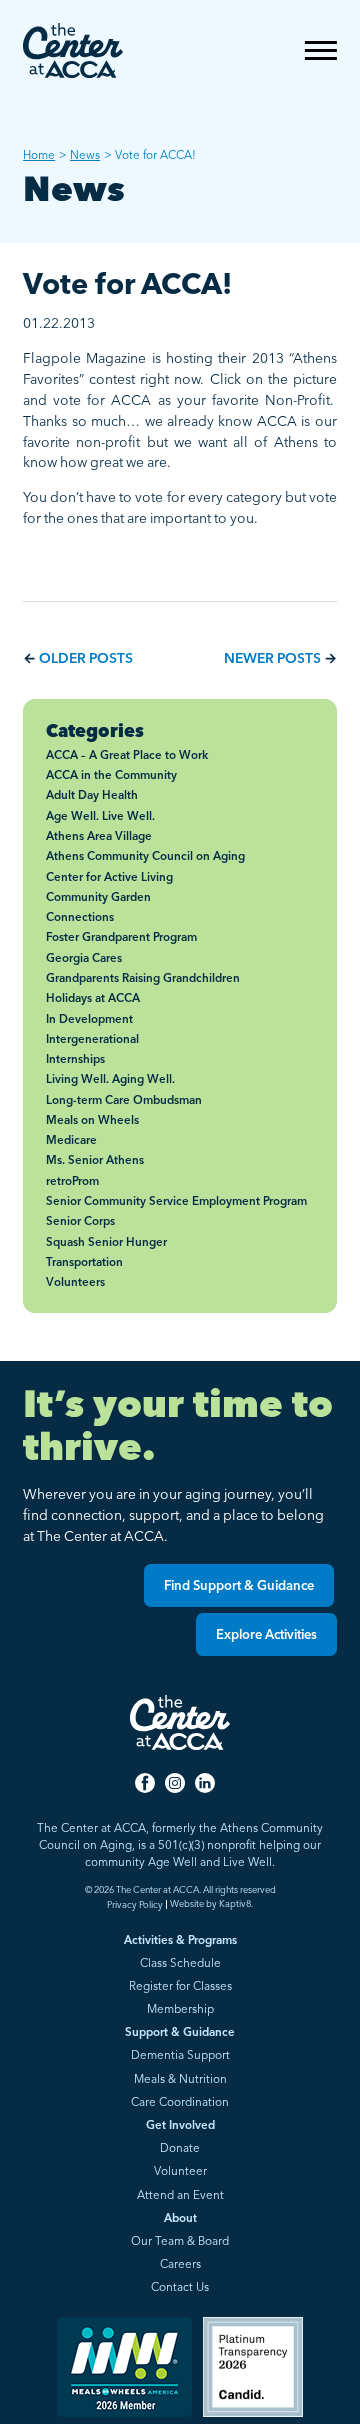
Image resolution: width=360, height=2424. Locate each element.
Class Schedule (180, 1964)
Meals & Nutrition (180, 2080)
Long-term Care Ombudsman (124, 1100)
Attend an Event (180, 2196)
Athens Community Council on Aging (145, 856)
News (85, 155)
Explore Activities (266, 1634)
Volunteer (180, 2172)
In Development (89, 1019)
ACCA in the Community (111, 775)
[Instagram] (175, 1784)
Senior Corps (80, 1221)
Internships (75, 1059)
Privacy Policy (135, 1904)
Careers (180, 2265)
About (180, 2219)
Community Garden (98, 897)
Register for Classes (180, 1987)
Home (39, 155)
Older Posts (86, 657)
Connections (80, 917)
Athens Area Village (99, 836)
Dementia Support (180, 2056)
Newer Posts (272, 657)
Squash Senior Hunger (106, 1242)
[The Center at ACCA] (73, 52)
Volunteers (75, 1282)
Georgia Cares (84, 958)
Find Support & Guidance (239, 1585)
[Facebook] (145, 1784)
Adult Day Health (92, 795)
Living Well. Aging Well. (110, 1079)
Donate (180, 2149)
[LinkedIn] (205, 1784)
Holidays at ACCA (93, 998)
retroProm (72, 1181)
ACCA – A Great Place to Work (127, 755)
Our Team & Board (180, 2242)
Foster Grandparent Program (121, 937)
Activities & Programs (180, 1941)
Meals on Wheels (92, 1120)
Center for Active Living (109, 877)
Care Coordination (180, 2103)
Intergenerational (92, 1039)
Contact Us (180, 2288)
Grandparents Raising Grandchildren (143, 978)
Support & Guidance (180, 2033)
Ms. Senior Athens (95, 1160)
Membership (180, 2010)
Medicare (71, 1140)
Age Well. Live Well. (100, 816)
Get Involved (180, 2126)
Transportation (84, 1262)
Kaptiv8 (235, 1903)
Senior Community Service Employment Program (176, 1201)
